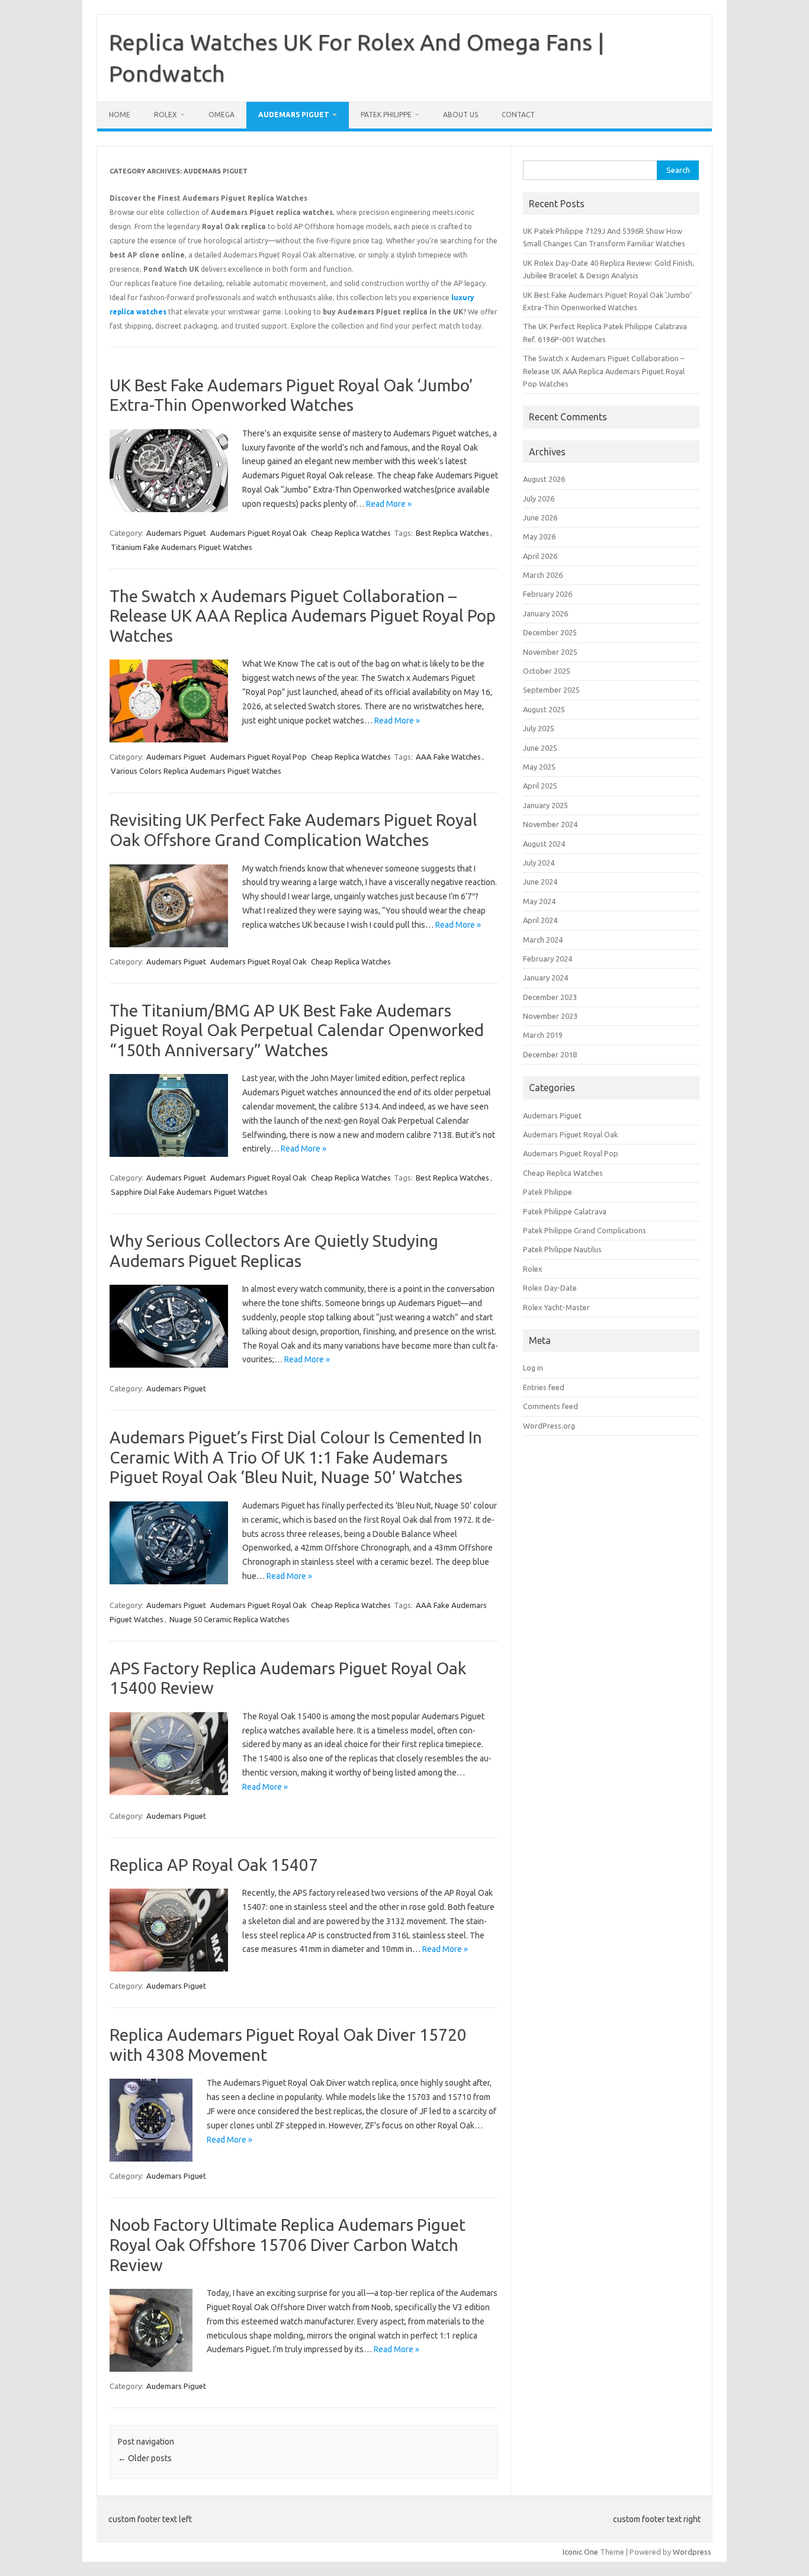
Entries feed (544, 1387)
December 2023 (550, 997)
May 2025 (539, 767)
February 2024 (548, 959)
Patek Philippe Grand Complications (585, 1230)
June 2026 (540, 517)
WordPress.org (549, 1426)
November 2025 (550, 652)
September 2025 (551, 690)
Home (120, 115)
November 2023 (550, 1016)
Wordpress (692, 2552)
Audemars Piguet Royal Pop (259, 757)
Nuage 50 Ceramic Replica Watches (229, 1619)
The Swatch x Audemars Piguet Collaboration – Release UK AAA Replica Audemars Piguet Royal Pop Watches (303, 616)
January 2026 (545, 613)
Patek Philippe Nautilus (562, 1249)
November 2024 (550, 824)
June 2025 (540, 748)
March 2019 (543, 1035)
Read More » (389, 504)
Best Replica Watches (452, 533)
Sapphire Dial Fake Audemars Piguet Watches (189, 1192)
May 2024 (539, 901)
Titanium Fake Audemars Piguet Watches (182, 547)
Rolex (166, 115)
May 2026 (539, 536)
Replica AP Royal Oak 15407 (214, 1865)
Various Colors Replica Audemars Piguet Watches (196, 771)
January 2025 (545, 805)
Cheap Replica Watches (351, 533)
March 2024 (543, 940)
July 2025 (539, 728)
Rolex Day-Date (550, 1288)
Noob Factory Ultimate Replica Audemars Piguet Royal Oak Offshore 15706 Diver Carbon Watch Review (288, 2244)
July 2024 (539, 863)
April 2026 (540, 556)
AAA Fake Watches (448, 757)
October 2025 (547, 671)
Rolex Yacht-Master (556, 1307)
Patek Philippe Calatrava (565, 1211)
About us (460, 115)
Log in (533, 1368)
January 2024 (545, 977)
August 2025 (544, 709)
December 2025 (550, 632)
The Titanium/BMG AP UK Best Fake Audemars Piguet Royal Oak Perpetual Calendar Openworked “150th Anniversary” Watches (297, 1030)
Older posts (145, 2458)
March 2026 (543, 575)
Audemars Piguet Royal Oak (259, 533)
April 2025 (540, 786)
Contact (518, 115)
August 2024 (544, 844)
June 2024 (540, 882)
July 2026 (539, 499)
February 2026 (548, 594)
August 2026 (544, 479)
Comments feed (550, 1406)
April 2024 (540, 920)
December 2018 (550, 1054)
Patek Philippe (386, 115)
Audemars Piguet (294, 115)
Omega (221, 115)
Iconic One (580, 2552)
